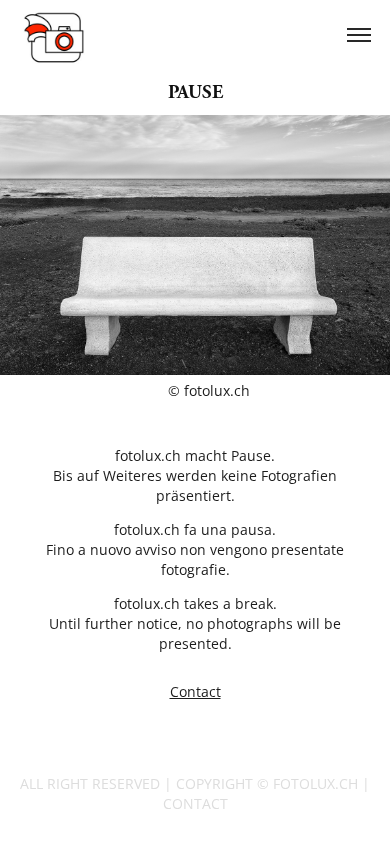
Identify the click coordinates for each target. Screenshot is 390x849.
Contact (195, 691)
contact (195, 803)
